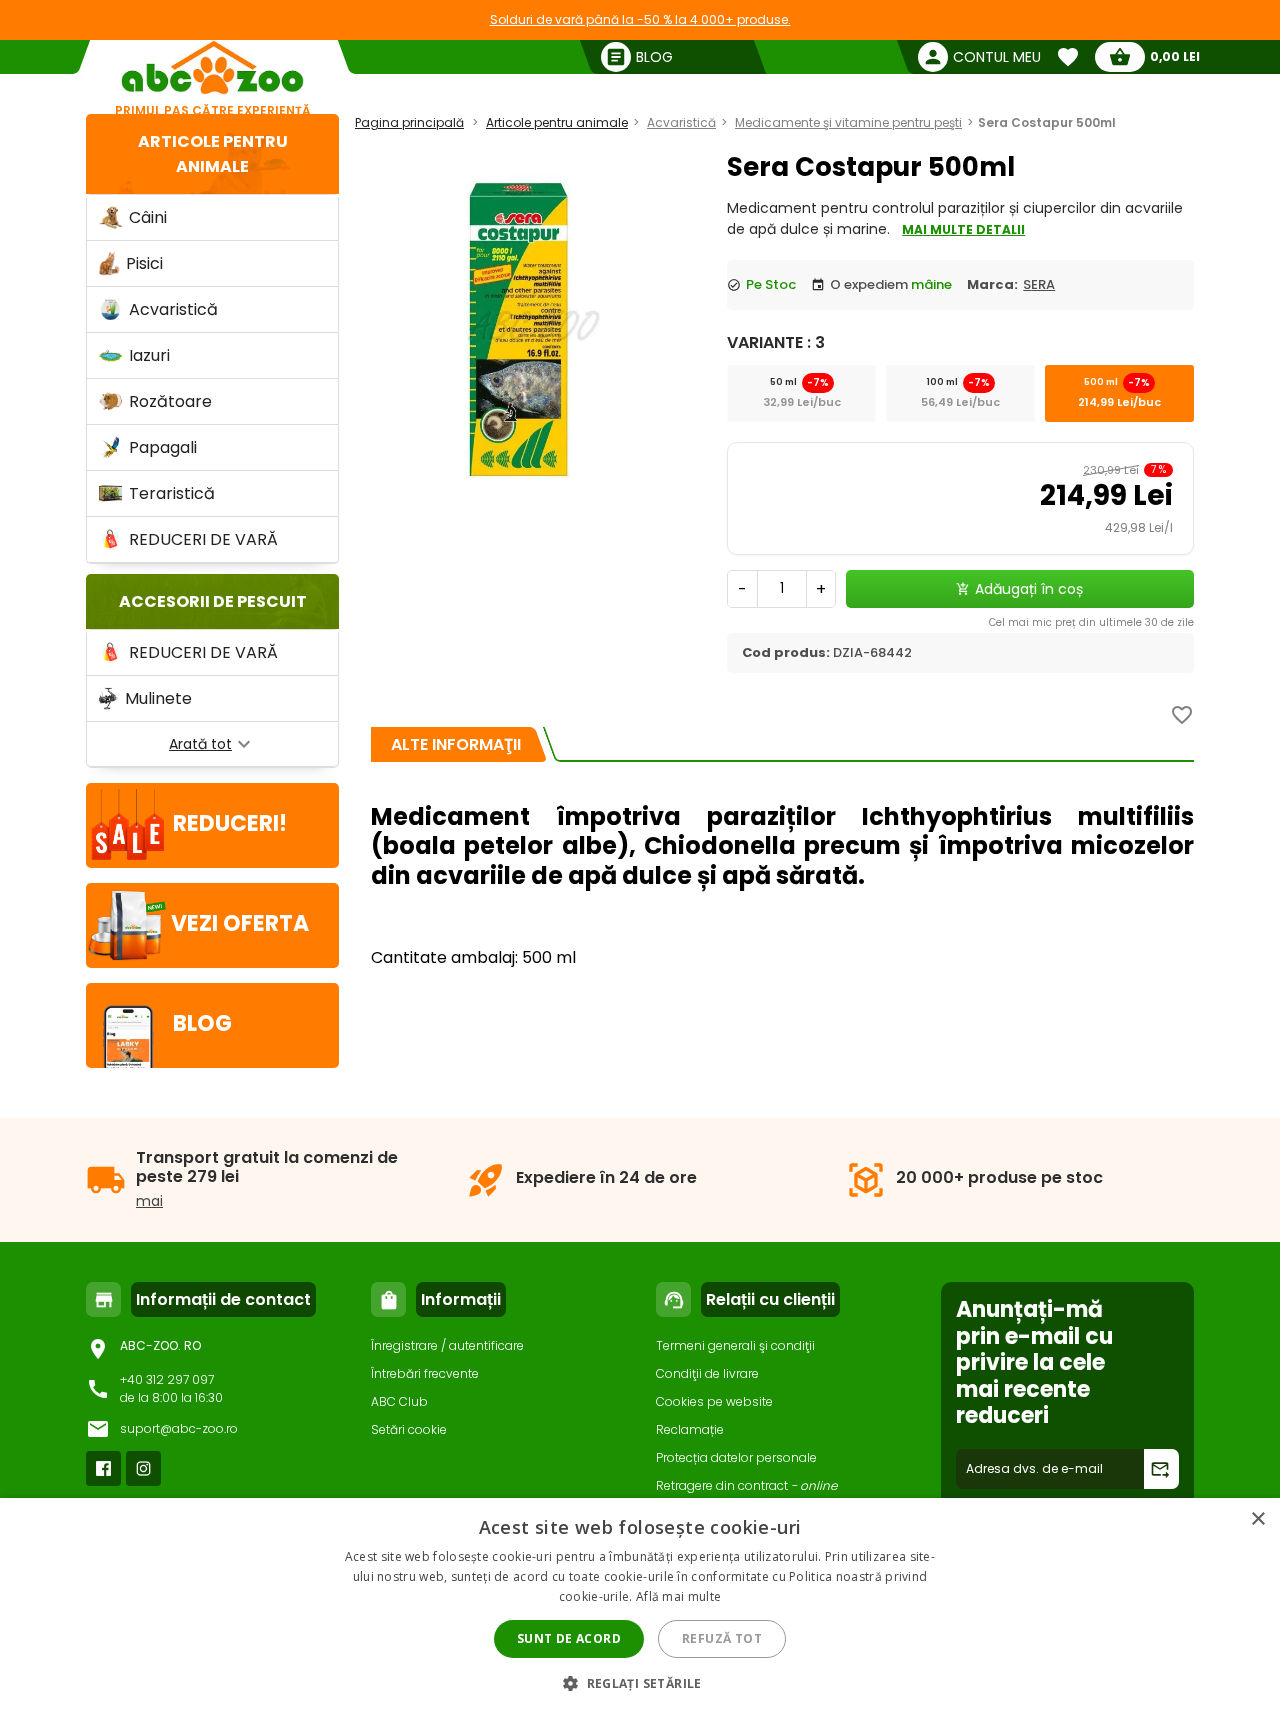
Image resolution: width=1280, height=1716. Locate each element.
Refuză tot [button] (722, 1638)
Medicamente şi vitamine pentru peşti (848, 122)
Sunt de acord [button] (569, 1638)
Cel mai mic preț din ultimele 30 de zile (1091, 622)
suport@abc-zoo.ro (179, 1428)
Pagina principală (409, 122)
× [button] (1257, 1519)
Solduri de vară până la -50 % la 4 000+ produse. (640, 19)
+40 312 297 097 (167, 1379)
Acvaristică (681, 122)
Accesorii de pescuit (213, 601)
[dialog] (640, 1607)
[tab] (456, 744)
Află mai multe (678, 1596)
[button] (640, 1682)
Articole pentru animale (557, 122)
